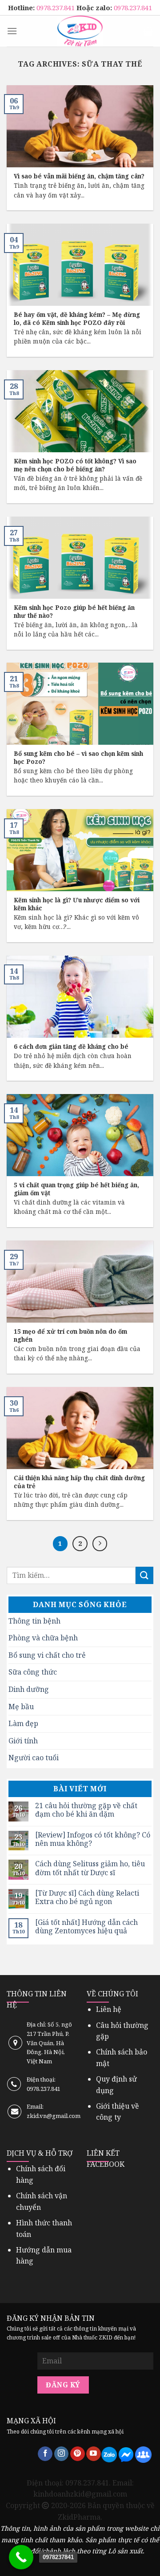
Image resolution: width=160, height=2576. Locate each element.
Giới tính (23, 1741)
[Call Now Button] (21, 2557)
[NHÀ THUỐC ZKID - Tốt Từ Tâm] (80, 31)
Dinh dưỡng (29, 1689)
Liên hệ (109, 2009)
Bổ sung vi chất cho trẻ (47, 1655)
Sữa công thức (33, 1672)
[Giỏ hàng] (148, 31)
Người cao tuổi (34, 1758)
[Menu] (12, 31)
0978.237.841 (56, 8)
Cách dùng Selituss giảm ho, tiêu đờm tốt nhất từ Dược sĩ (90, 1868)
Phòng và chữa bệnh (43, 1638)
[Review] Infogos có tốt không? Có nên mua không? (93, 1839)
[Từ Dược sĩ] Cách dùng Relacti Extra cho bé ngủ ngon (87, 1897)
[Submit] (144, 1575)
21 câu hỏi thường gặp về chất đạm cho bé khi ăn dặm (86, 1810)
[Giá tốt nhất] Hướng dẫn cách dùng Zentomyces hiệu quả (86, 1927)
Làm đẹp (23, 1723)
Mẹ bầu (21, 1707)
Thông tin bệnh (34, 1621)
